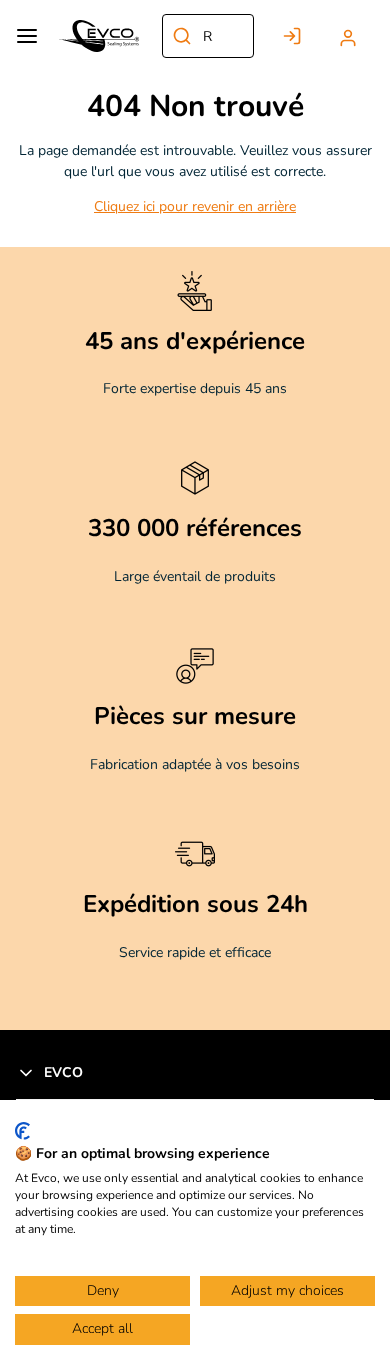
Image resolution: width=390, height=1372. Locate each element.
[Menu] (27, 36)
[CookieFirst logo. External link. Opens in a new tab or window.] (22, 1131)
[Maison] (100, 36)
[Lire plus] (195, 431)
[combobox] (208, 36)
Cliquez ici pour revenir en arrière (195, 206)
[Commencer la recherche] (182, 36)
